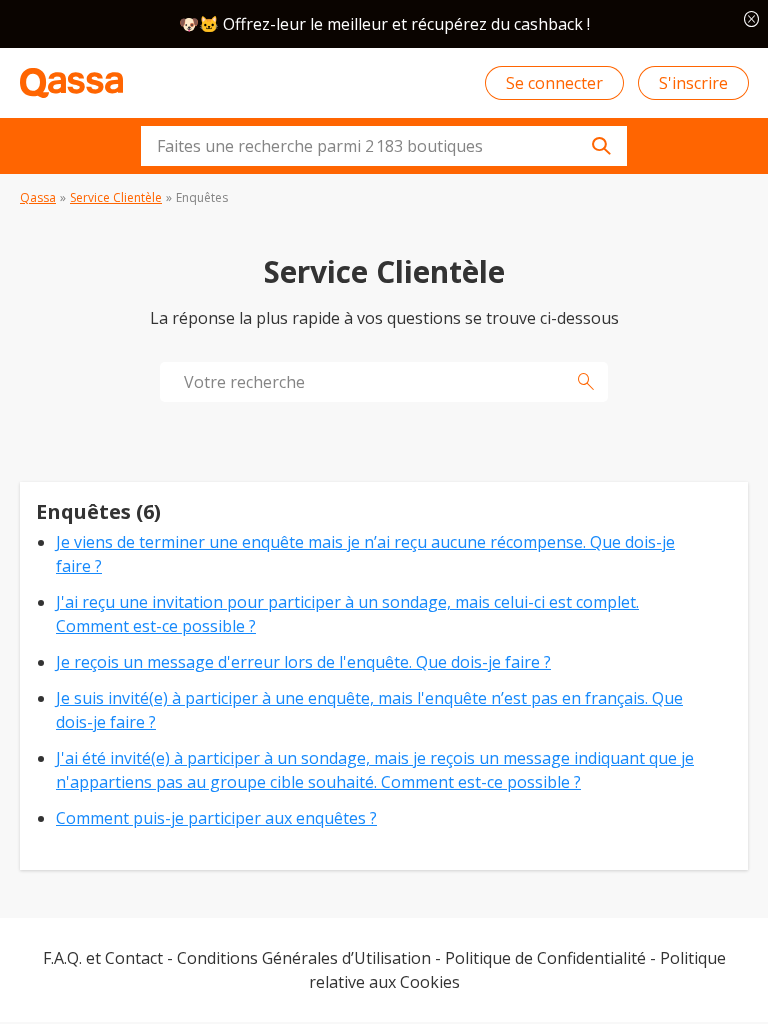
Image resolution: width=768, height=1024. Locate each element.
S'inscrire (693, 83)
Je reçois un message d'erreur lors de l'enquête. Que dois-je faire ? (303, 662)
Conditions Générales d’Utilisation (304, 958)
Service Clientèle (116, 197)
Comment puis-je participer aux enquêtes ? (216, 818)
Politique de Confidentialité (545, 958)
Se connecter (554, 83)
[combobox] (383, 146)
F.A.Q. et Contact (103, 958)
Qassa (38, 197)
